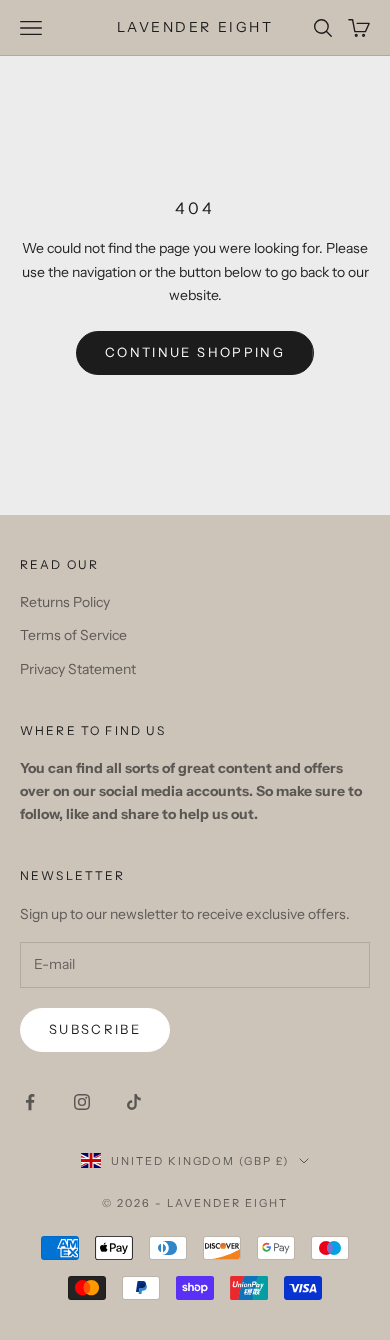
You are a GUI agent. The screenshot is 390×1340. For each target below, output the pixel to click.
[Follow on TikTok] (134, 1102)
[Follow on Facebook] (30, 1102)
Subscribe (95, 1029)
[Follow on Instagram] (82, 1102)
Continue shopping (195, 352)
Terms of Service (73, 635)
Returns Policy (65, 602)
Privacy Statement (78, 669)
